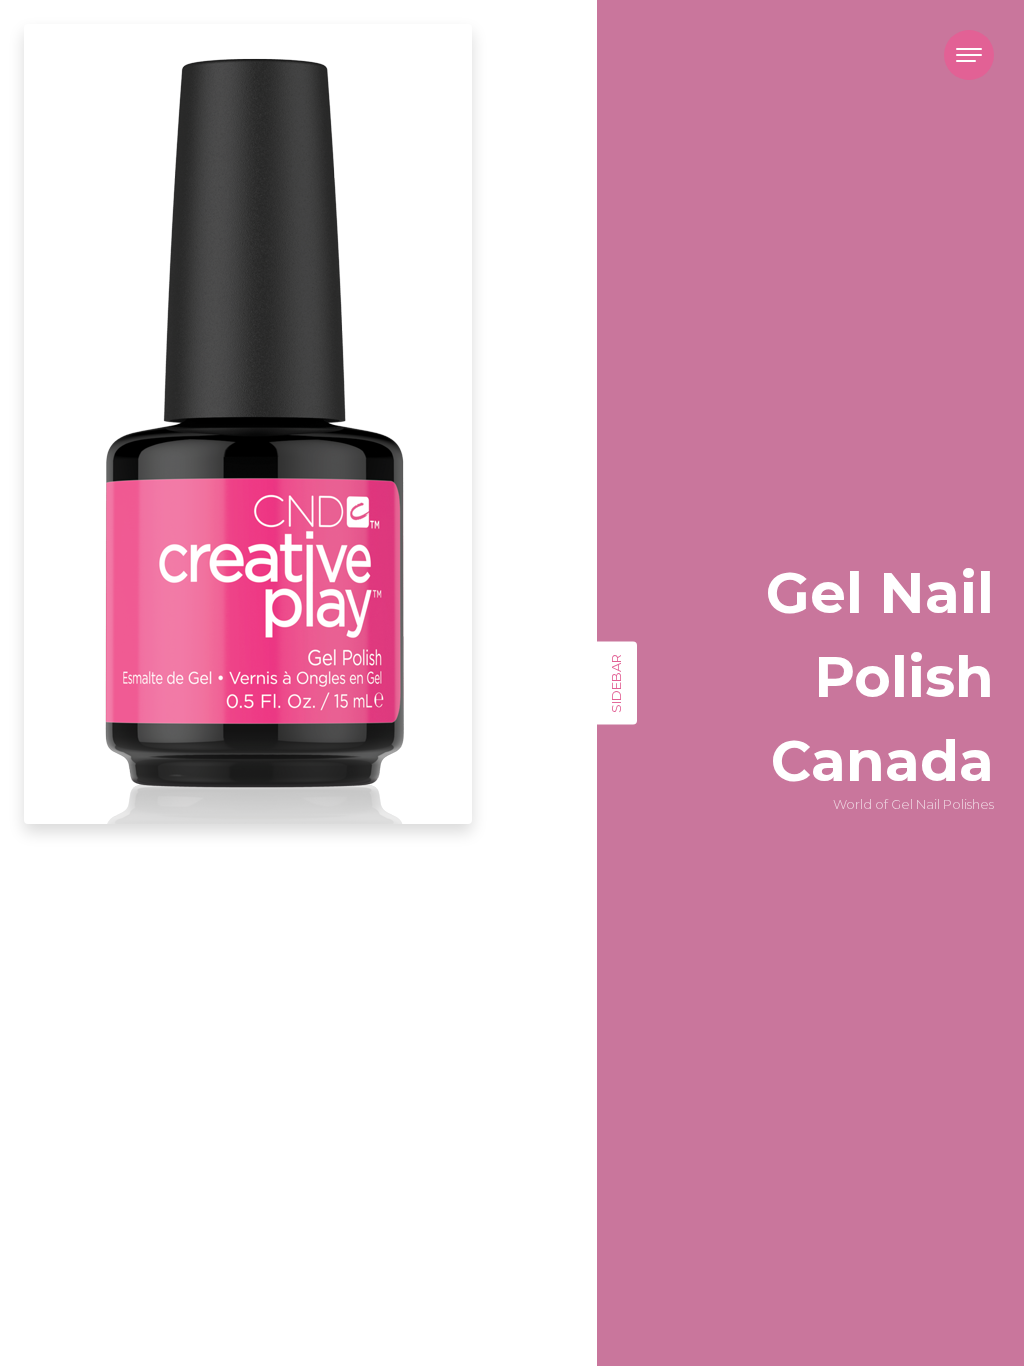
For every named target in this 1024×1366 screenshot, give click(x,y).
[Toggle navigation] (969, 55)
